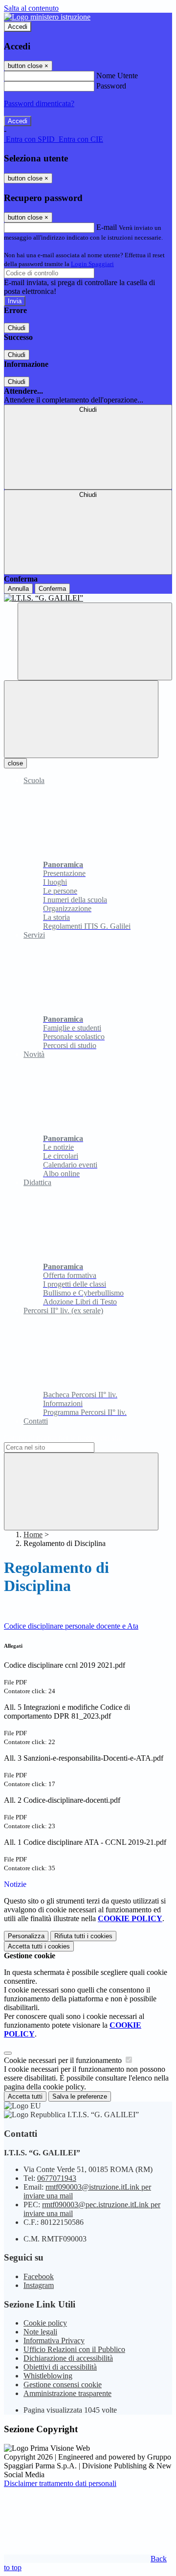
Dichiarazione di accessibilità (68, 2358)
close (15, 763)
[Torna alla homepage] (88, 598)
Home (33, 1534)
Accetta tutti (39, 1946)
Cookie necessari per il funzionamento (64, 2060)
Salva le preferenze (80, 2096)
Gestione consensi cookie (63, 2385)
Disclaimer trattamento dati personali (60, 2483)
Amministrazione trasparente (67, 2393)
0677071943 (57, 2178)
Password (111, 86)
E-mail (107, 227)
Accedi (18, 27)
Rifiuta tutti (83, 1936)
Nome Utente (117, 76)
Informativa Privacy (54, 2341)
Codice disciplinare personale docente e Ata (71, 1626)
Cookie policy (45, 2323)
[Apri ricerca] (95, 641)
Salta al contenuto (31, 8)
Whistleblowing (48, 2376)
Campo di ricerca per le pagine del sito (63, 1438)
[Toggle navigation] (81, 719)
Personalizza (26, 1936)
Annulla (18, 589)
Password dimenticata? (39, 103)
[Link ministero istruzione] (47, 17)
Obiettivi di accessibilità (60, 2367)
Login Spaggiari (92, 264)
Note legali (40, 2332)
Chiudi (17, 328)
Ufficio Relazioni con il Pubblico (74, 2349)
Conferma (52, 589)
